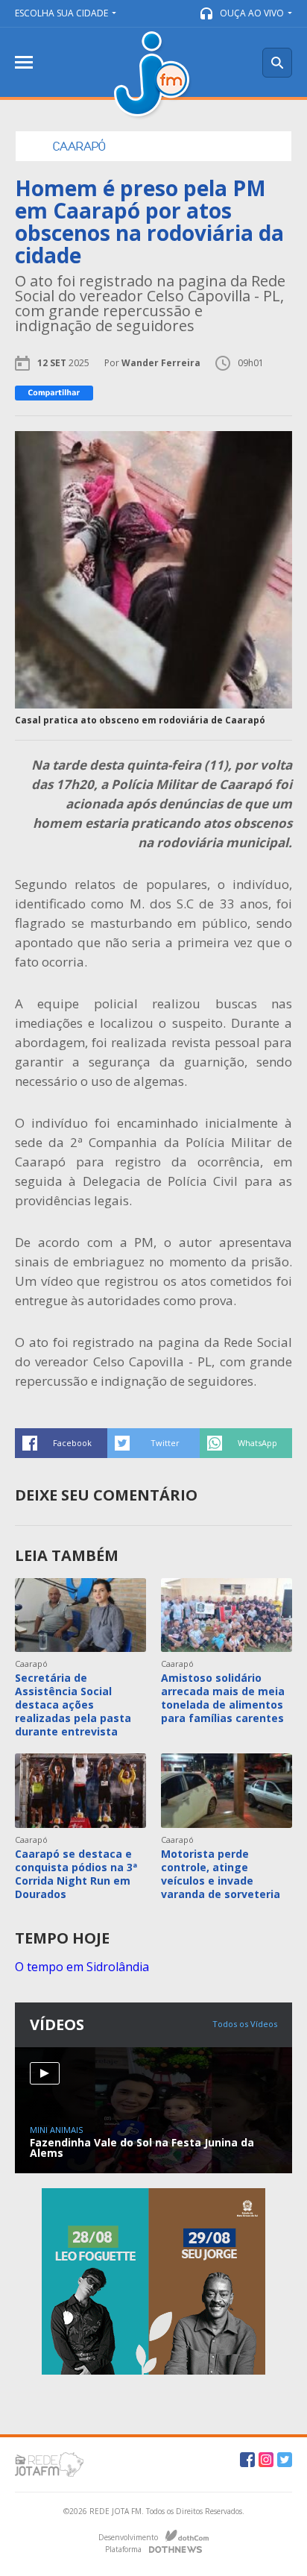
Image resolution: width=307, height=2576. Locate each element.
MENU (24, 62)
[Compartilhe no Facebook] (54, 393)
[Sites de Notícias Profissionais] (175, 2548)
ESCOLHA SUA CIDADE (61, 13)
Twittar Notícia (153, 1443)
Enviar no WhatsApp (246, 1443)
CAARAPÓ (79, 146)
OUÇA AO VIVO (252, 13)
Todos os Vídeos (245, 2024)
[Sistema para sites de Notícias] (187, 2536)
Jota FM (153, 76)
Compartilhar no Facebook (61, 1443)
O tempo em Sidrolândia (82, 1967)
